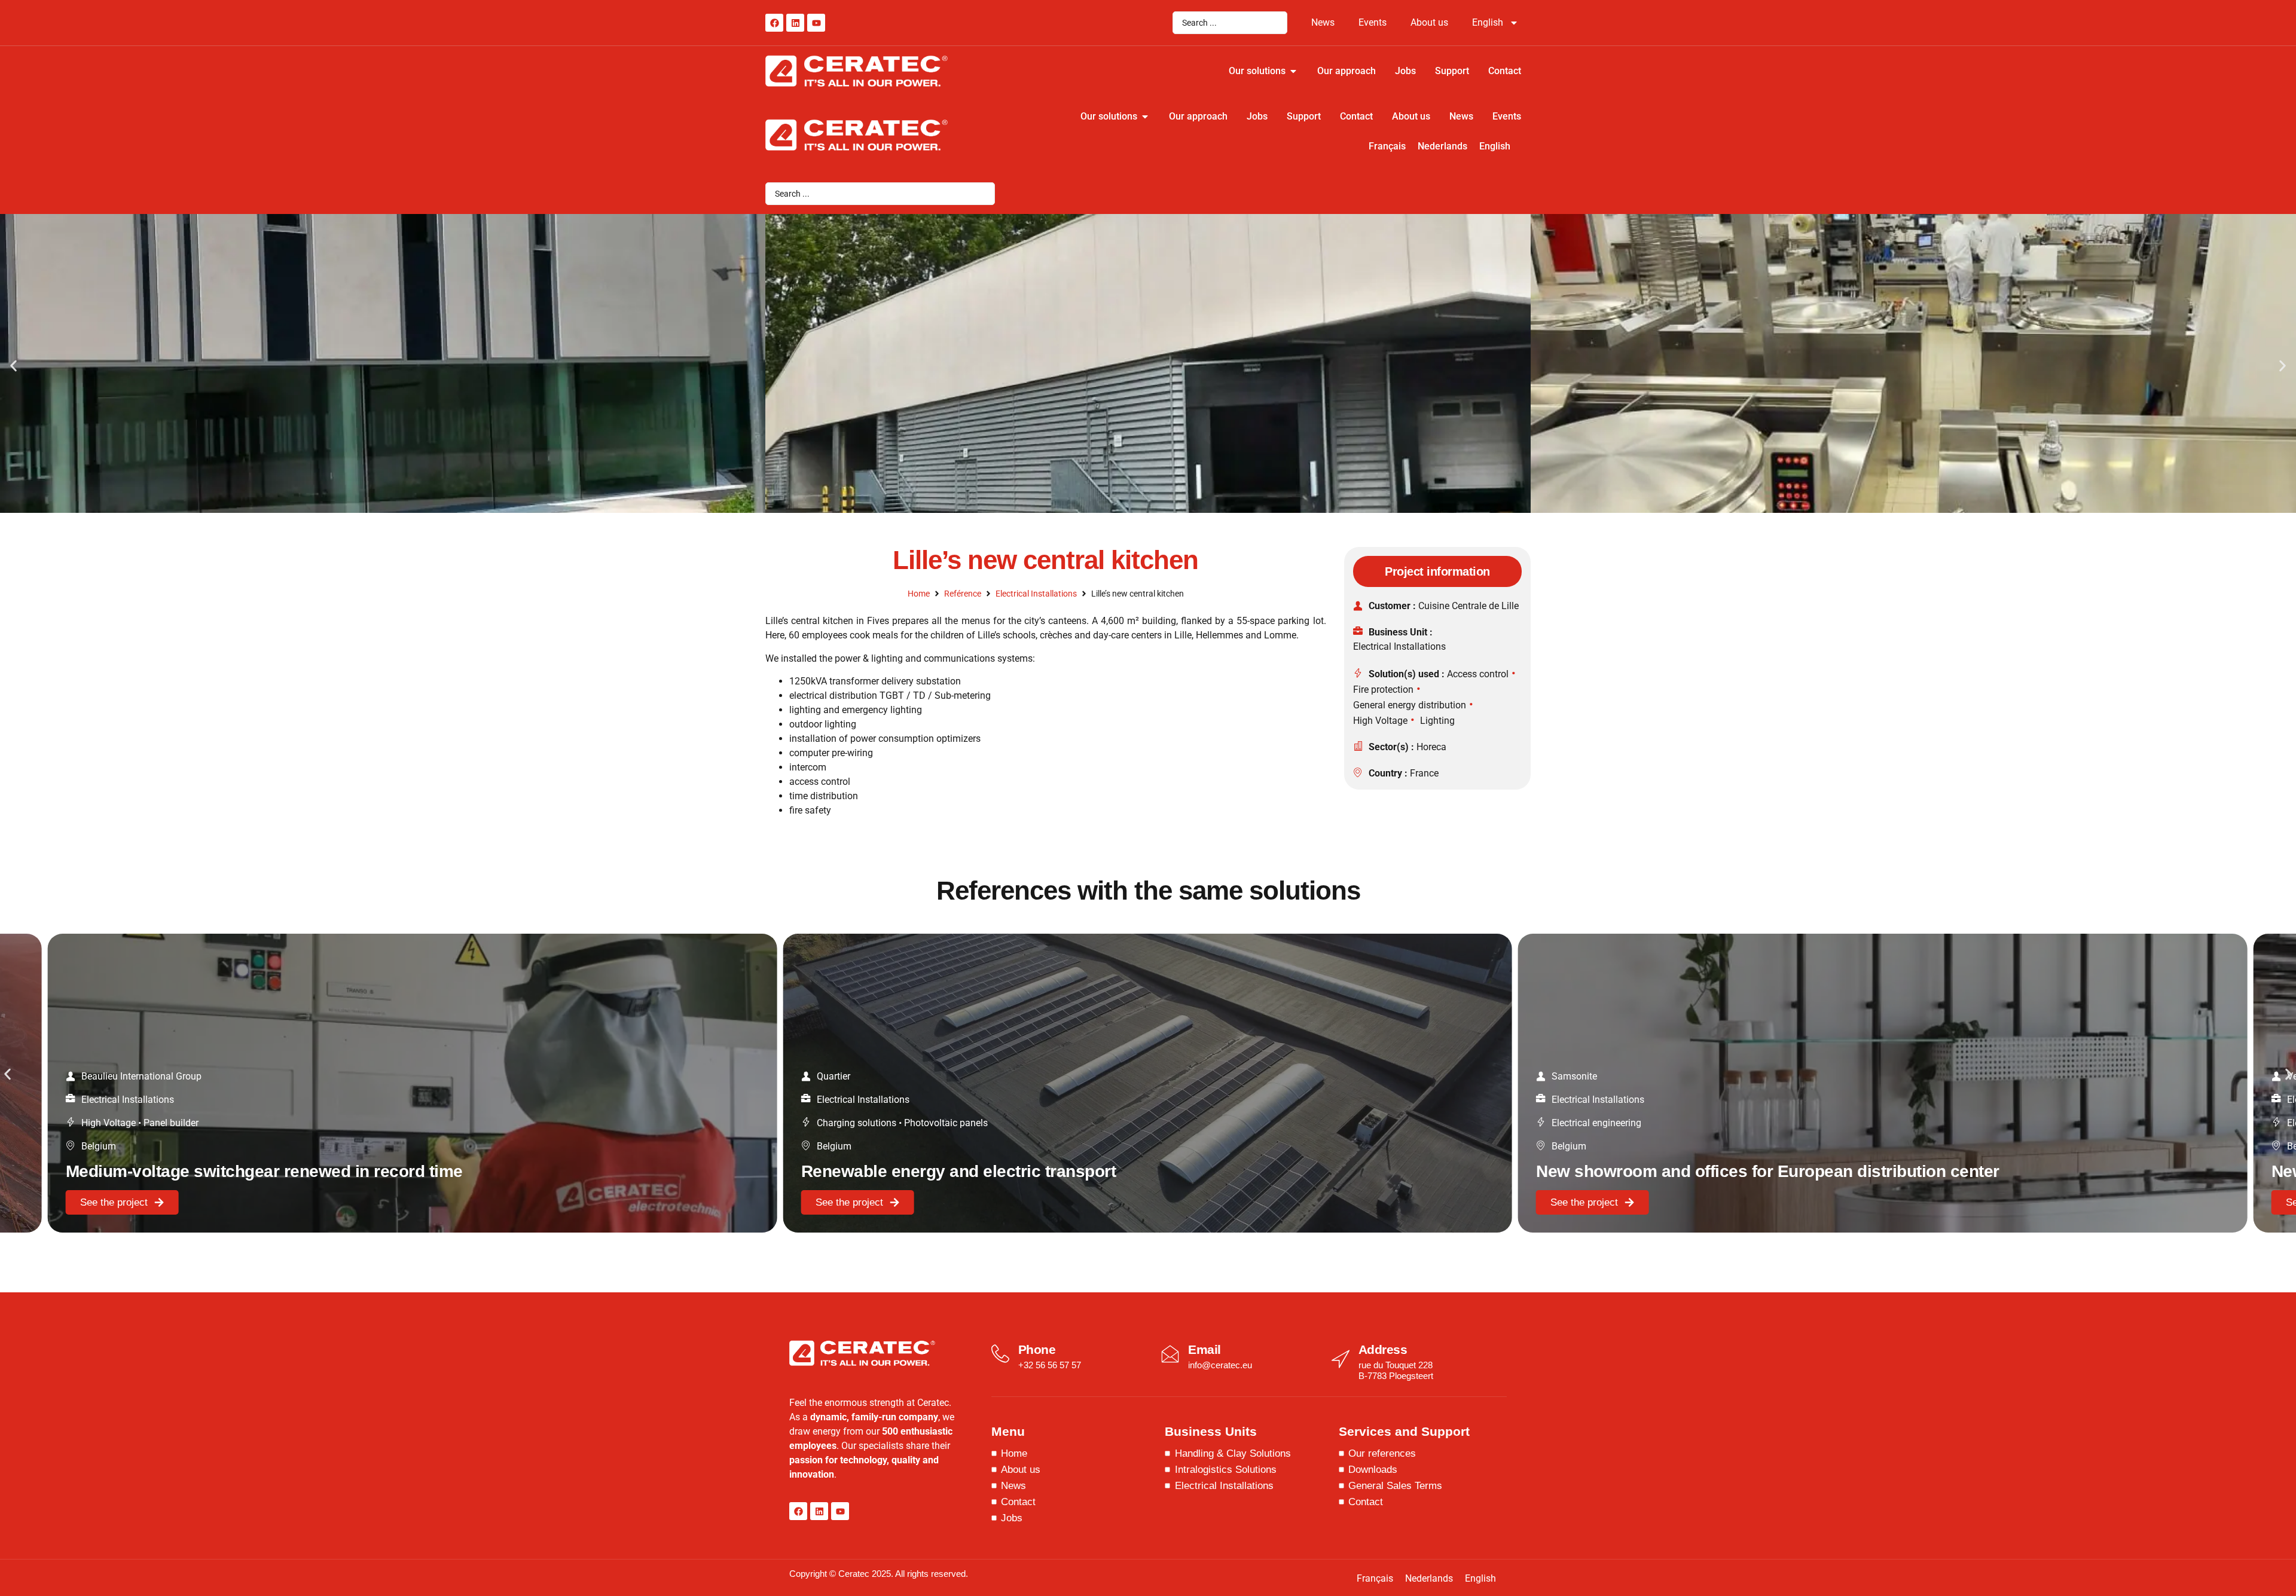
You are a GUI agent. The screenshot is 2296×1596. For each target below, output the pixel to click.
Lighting (1437, 721)
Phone (1037, 1349)
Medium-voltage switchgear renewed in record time (264, 1171)
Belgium (99, 1146)
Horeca (1431, 747)
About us (1429, 22)
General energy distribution (1410, 705)
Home (919, 594)
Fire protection (1383, 690)
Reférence (963, 594)
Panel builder (171, 1123)
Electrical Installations (1036, 594)
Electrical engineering (1596, 1123)
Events (1373, 22)
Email (1205, 1349)
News (1323, 22)
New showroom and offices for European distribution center (1768, 1171)
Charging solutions (857, 1123)
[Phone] (1000, 1354)
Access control (1478, 674)
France (1424, 773)
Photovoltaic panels (946, 1123)
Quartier (833, 1076)
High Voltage (1380, 721)
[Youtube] (816, 23)
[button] (13, 366)
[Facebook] (774, 23)
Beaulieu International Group (141, 1076)
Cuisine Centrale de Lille (1468, 606)
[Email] (1170, 1354)
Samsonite (1574, 1076)
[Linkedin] (795, 23)
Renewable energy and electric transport (959, 1171)
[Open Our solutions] (1293, 71)
